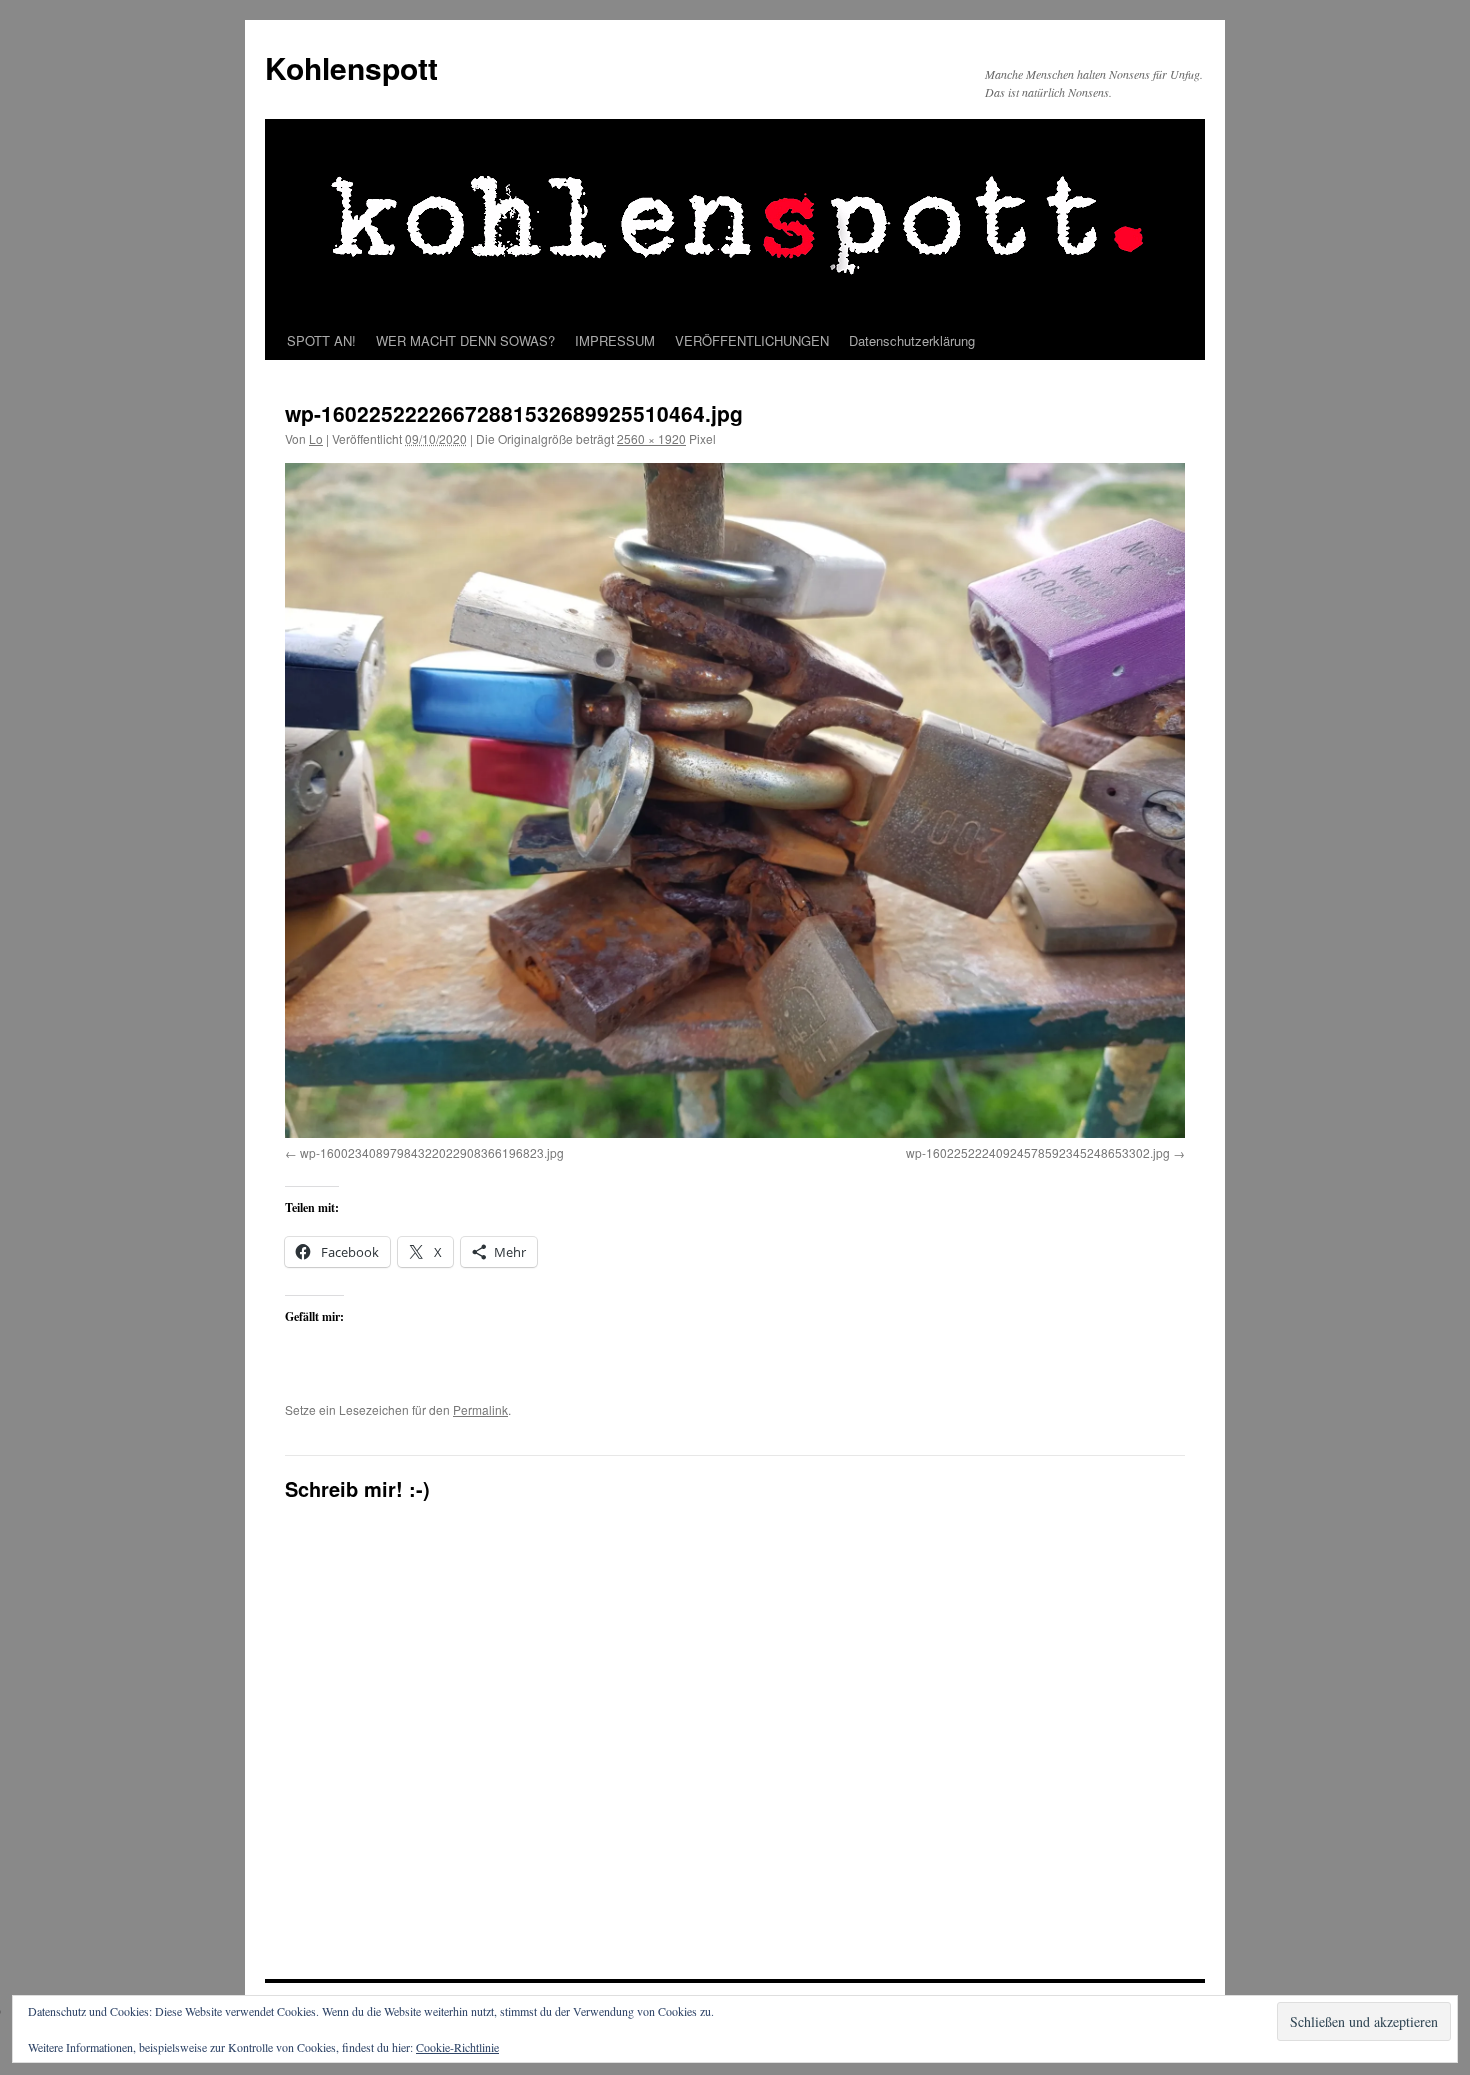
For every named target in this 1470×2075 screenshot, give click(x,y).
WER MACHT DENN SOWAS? (465, 340)
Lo (316, 438)
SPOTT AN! (321, 340)
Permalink (480, 1409)
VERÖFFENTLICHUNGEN (752, 340)
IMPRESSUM (615, 340)
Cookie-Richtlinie (457, 2047)
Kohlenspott (351, 67)
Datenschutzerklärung (912, 340)
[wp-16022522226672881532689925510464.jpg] (735, 800)
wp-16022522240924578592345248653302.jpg (1038, 1152)
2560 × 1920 (651, 438)
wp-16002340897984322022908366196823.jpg (432, 1152)
